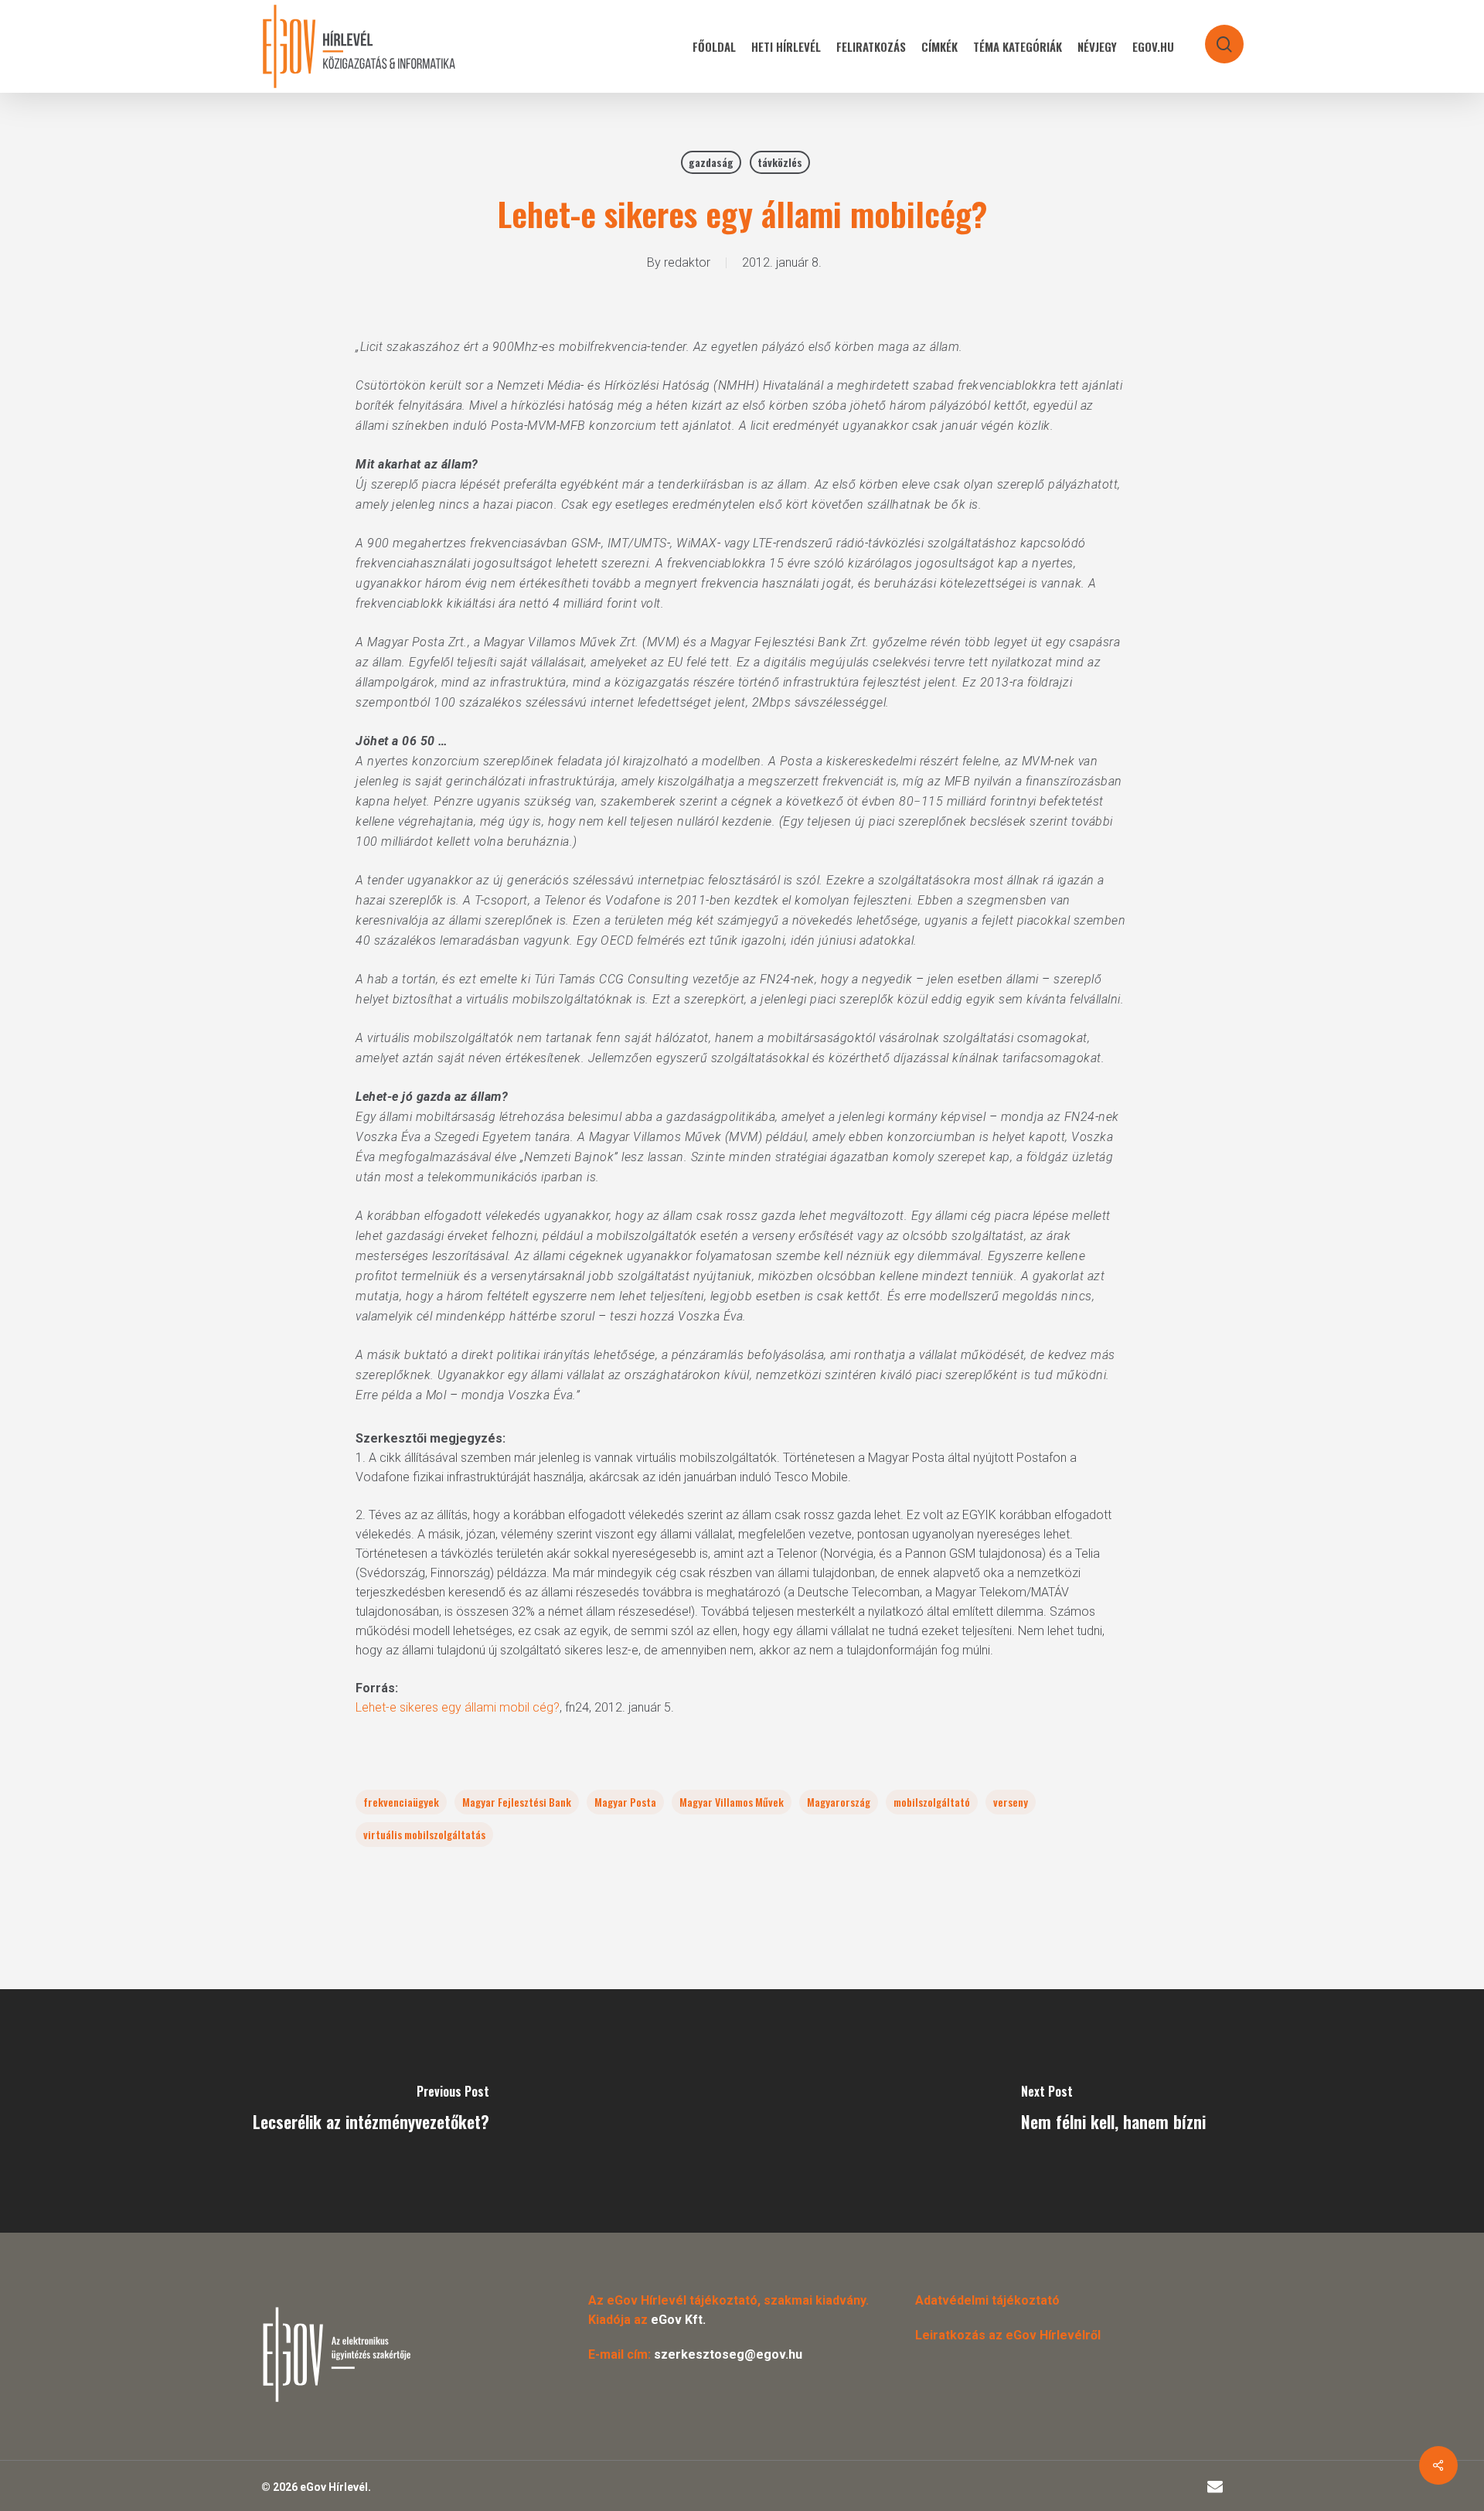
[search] (1214, 37)
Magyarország (839, 1802)
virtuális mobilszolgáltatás (424, 1834)
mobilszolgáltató (932, 1802)
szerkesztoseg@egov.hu (728, 2354)
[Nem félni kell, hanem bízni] (1113, 2111)
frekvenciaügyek (401, 1802)
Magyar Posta (625, 1802)
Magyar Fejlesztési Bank (517, 1802)
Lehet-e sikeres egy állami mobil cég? (458, 1707)
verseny (1011, 1802)
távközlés (780, 162)
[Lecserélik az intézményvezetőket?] (371, 2111)
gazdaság (711, 162)
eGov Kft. (678, 2320)
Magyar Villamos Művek (732, 1802)
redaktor (687, 262)
